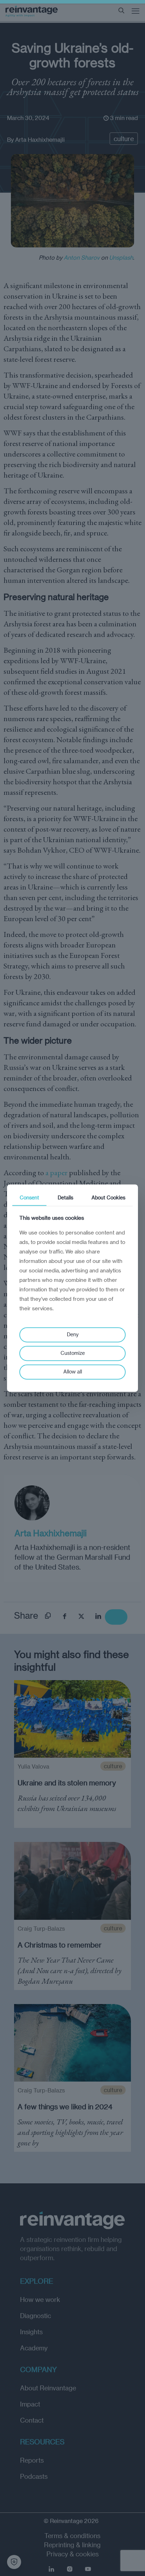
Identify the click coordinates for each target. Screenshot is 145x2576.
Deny (73, 1335)
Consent (29, 1197)
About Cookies (108, 1197)
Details (65, 1197)
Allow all (73, 1372)
